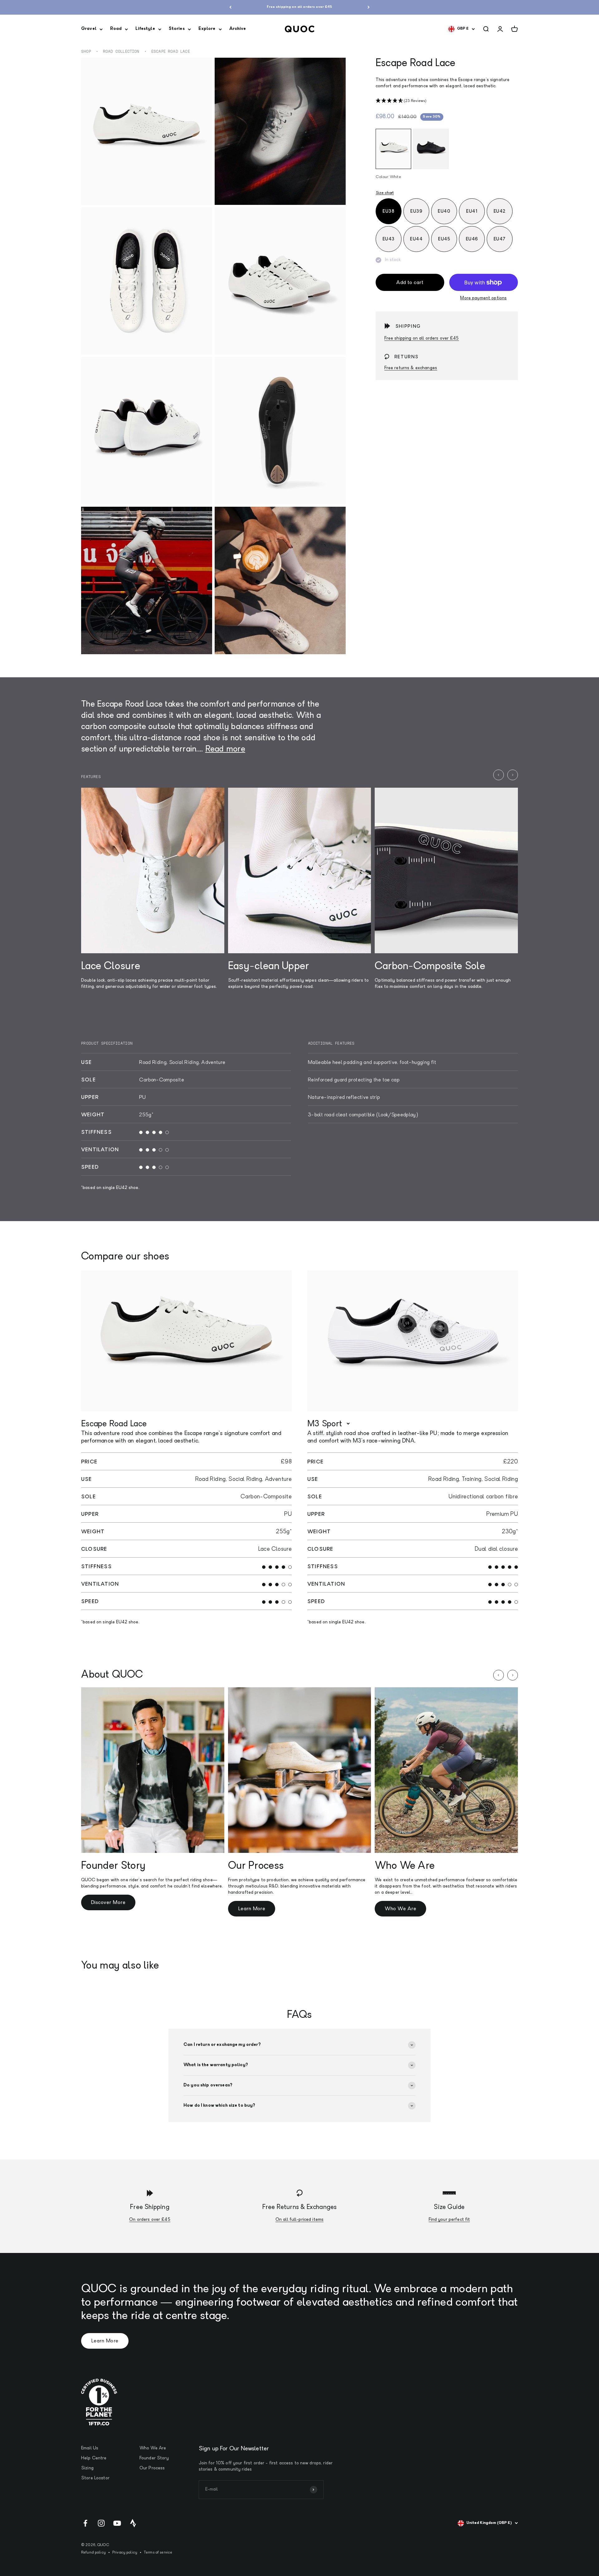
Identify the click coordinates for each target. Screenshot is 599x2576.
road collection (121, 51)
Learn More (252, 1909)
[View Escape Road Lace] (186, 1341)
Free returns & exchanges (411, 368)
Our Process (152, 2468)
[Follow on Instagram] (101, 2523)
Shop (86, 51)
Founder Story (154, 2458)
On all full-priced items (299, 2220)
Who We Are (400, 1909)
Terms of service (158, 2553)
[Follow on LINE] (133, 2523)
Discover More (108, 1903)
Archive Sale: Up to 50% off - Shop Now (299, 7)
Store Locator (95, 2478)
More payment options (483, 298)
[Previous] (230, 7)
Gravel (89, 29)
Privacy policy (125, 2553)
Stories (177, 29)
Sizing (87, 2468)
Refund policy (93, 2553)
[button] (447, 101)
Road (116, 29)
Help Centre (94, 2458)
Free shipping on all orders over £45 (422, 338)
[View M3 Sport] (413, 1341)
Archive (238, 29)
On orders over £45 (150, 2220)
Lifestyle (145, 29)
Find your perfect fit (449, 2220)
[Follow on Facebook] (85, 2523)
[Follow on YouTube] (117, 2523)
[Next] (369, 7)
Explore (207, 29)
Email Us (90, 2448)
